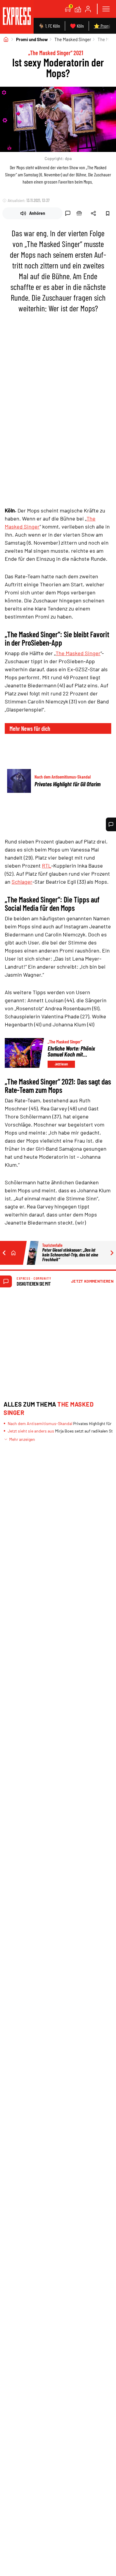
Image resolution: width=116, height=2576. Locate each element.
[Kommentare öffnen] (111, 824)
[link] (17, 17)
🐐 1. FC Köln (49, 26)
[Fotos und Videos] (78, 9)
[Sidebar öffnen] (106, 9)
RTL (47, 866)
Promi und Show (32, 39)
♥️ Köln (77, 26)
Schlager (22, 882)
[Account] (88, 9)
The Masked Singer (73, 39)
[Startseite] (6, 39)
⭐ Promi (102, 26)
